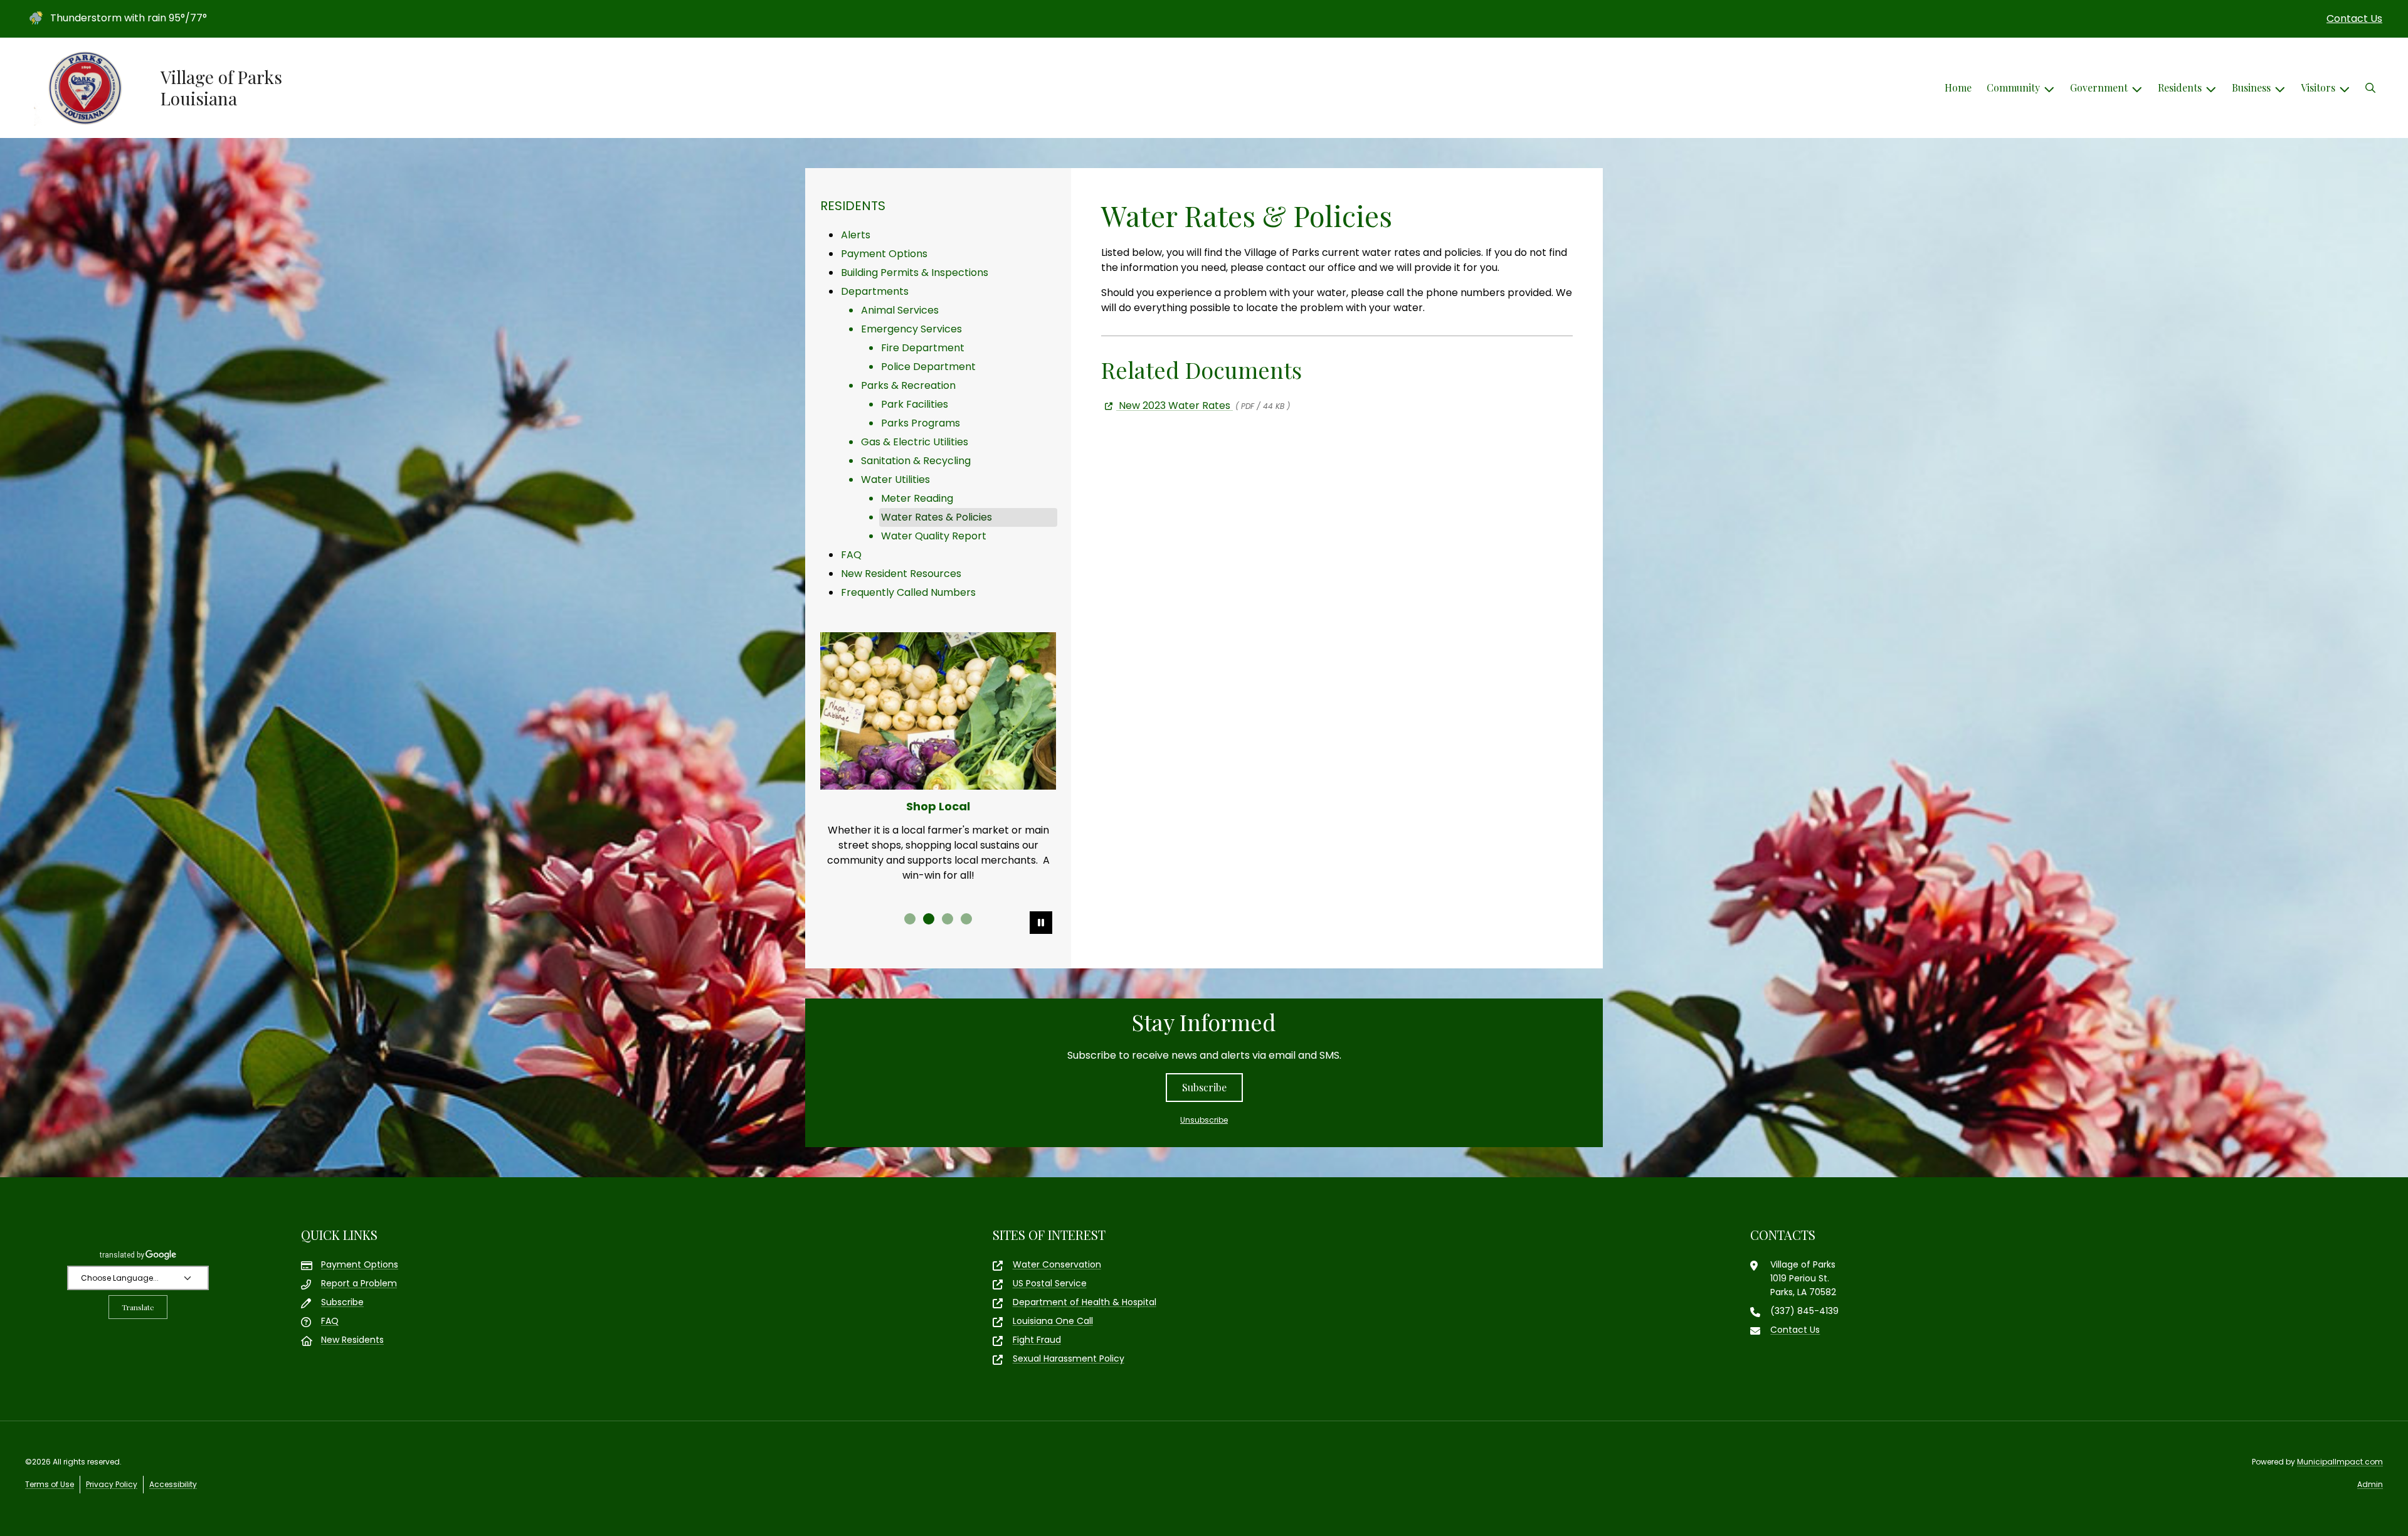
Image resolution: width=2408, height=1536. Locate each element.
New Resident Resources (901, 574)
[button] (2370, 88)
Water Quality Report (934, 536)
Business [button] (2251, 87)
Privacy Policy (112, 1484)
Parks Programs (921, 423)
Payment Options (884, 254)
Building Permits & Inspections (915, 273)
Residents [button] (2180, 87)
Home (1958, 87)
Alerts (856, 235)
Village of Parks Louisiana (221, 87)
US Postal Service (1050, 1283)
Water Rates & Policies (937, 517)
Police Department (928, 367)
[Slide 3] (948, 919)
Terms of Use (50, 1484)
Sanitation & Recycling (916, 461)
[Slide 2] (929, 919)
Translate (138, 1307)
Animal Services (900, 310)
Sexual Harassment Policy (1069, 1359)
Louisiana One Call (1053, 1321)
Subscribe (1204, 1087)
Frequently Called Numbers (908, 592)
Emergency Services (911, 329)
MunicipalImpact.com (2340, 1462)
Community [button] (2013, 87)
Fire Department (923, 348)
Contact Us (2354, 19)
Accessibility (173, 1484)
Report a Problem (359, 1283)
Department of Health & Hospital (1085, 1302)
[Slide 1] (910, 919)
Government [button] (2099, 87)
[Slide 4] (966, 919)
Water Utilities (895, 479)
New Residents (352, 1340)
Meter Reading (917, 498)
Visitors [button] (2318, 87)
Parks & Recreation (908, 385)
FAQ (851, 555)
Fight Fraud (1037, 1340)
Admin (2370, 1484)
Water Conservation (1057, 1264)
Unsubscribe (1204, 1120)
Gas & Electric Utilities (915, 442)
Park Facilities (915, 404)
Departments (875, 291)
